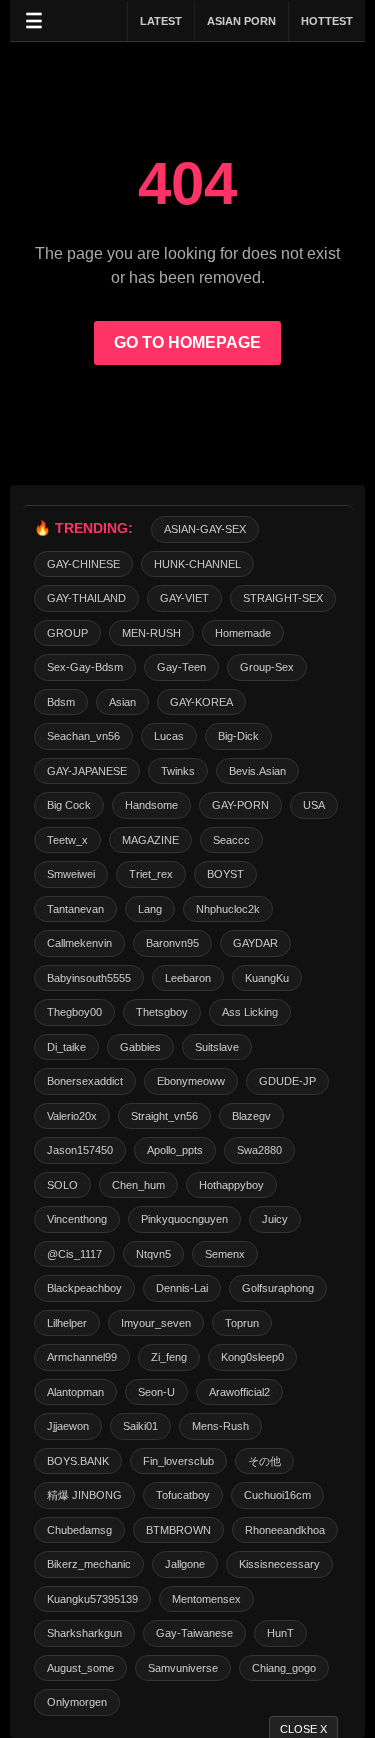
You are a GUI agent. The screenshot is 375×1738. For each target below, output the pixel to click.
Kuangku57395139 (92, 1599)
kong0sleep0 (252, 1357)
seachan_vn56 (83, 736)
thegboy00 (74, 1012)
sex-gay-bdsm (85, 667)
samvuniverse (183, 1668)
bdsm (61, 702)
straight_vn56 (164, 1116)
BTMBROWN (178, 1530)
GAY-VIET (184, 598)
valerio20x (72, 1116)
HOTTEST (327, 21)
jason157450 (80, 1150)
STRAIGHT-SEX (283, 598)
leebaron (188, 978)
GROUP (67, 633)
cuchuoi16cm (277, 1495)
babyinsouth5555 (89, 978)
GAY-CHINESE (83, 564)
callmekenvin (79, 943)
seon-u (156, 1392)
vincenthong (77, 1219)
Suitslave (217, 1047)
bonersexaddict (85, 1081)
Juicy (275, 1219)
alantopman (75, 1392)
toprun (242, 1323)
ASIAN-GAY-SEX (205, 529)
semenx (225, 1254)
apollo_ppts (175, 1150)
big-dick (238, 736)
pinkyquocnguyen (184, 1219)
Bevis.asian (257, 771)
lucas (169, 736)
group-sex (267, 667)
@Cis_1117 (74, 1254)
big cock (69, 805)
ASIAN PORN (241, 21)
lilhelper (67, 1323)
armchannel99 (82, 1357)
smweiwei (71, 874)
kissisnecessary (279, 1564)
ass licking (250, 1012)
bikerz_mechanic (89, 1564)
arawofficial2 (239, 1392)
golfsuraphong (278, 1288)
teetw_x (67, 840)
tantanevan (75, 909)
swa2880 (259, 1150)
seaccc (231, 840)
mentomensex (206, 1599)
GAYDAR (255, 943)
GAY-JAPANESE (87, 771)
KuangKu (267, 978)
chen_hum (138, 1185)
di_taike (66, 1047)
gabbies (140, 1047)
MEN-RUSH (151, 633)
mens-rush (220, 1426)
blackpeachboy (84, 1288)
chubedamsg (79, 1530)
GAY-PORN (240, 805)
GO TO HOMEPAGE (187, 342)
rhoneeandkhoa (285, 1530)
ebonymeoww (191, 1081)
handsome (151, 805)
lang (150, 909)
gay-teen (181, 667)
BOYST (225, 874)
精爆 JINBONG (84, 1495)
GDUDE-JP (287, 1081)
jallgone (185, 1564)
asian (122, 702)
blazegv (251, 1116)
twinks (178, 771)
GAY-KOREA (201, 702)
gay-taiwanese (194, 1633)
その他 (264, 1461)
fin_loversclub (178, 1461)
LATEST (161, 21)
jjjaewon (68, 1426)
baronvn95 (172, 943)
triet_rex (151, 874)
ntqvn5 (153, 1254)
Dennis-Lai (182, 1288)
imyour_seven (156, 1323)
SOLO (62, 1185)
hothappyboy (231, 1185)
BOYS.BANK (78, 1461)
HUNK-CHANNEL (197, 564)
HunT (280, 1633)
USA (314, 805)
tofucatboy (183, 1495)
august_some (80, 1668)
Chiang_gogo (284, 1668)
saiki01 (140, 1426)
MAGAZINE (150, 840)
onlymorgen (77, 1702)
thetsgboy (162, 1012)
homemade (243, 633)
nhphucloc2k (228, 909)
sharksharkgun (84, 1633)
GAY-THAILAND (86, 598)
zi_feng (169, 1357)
